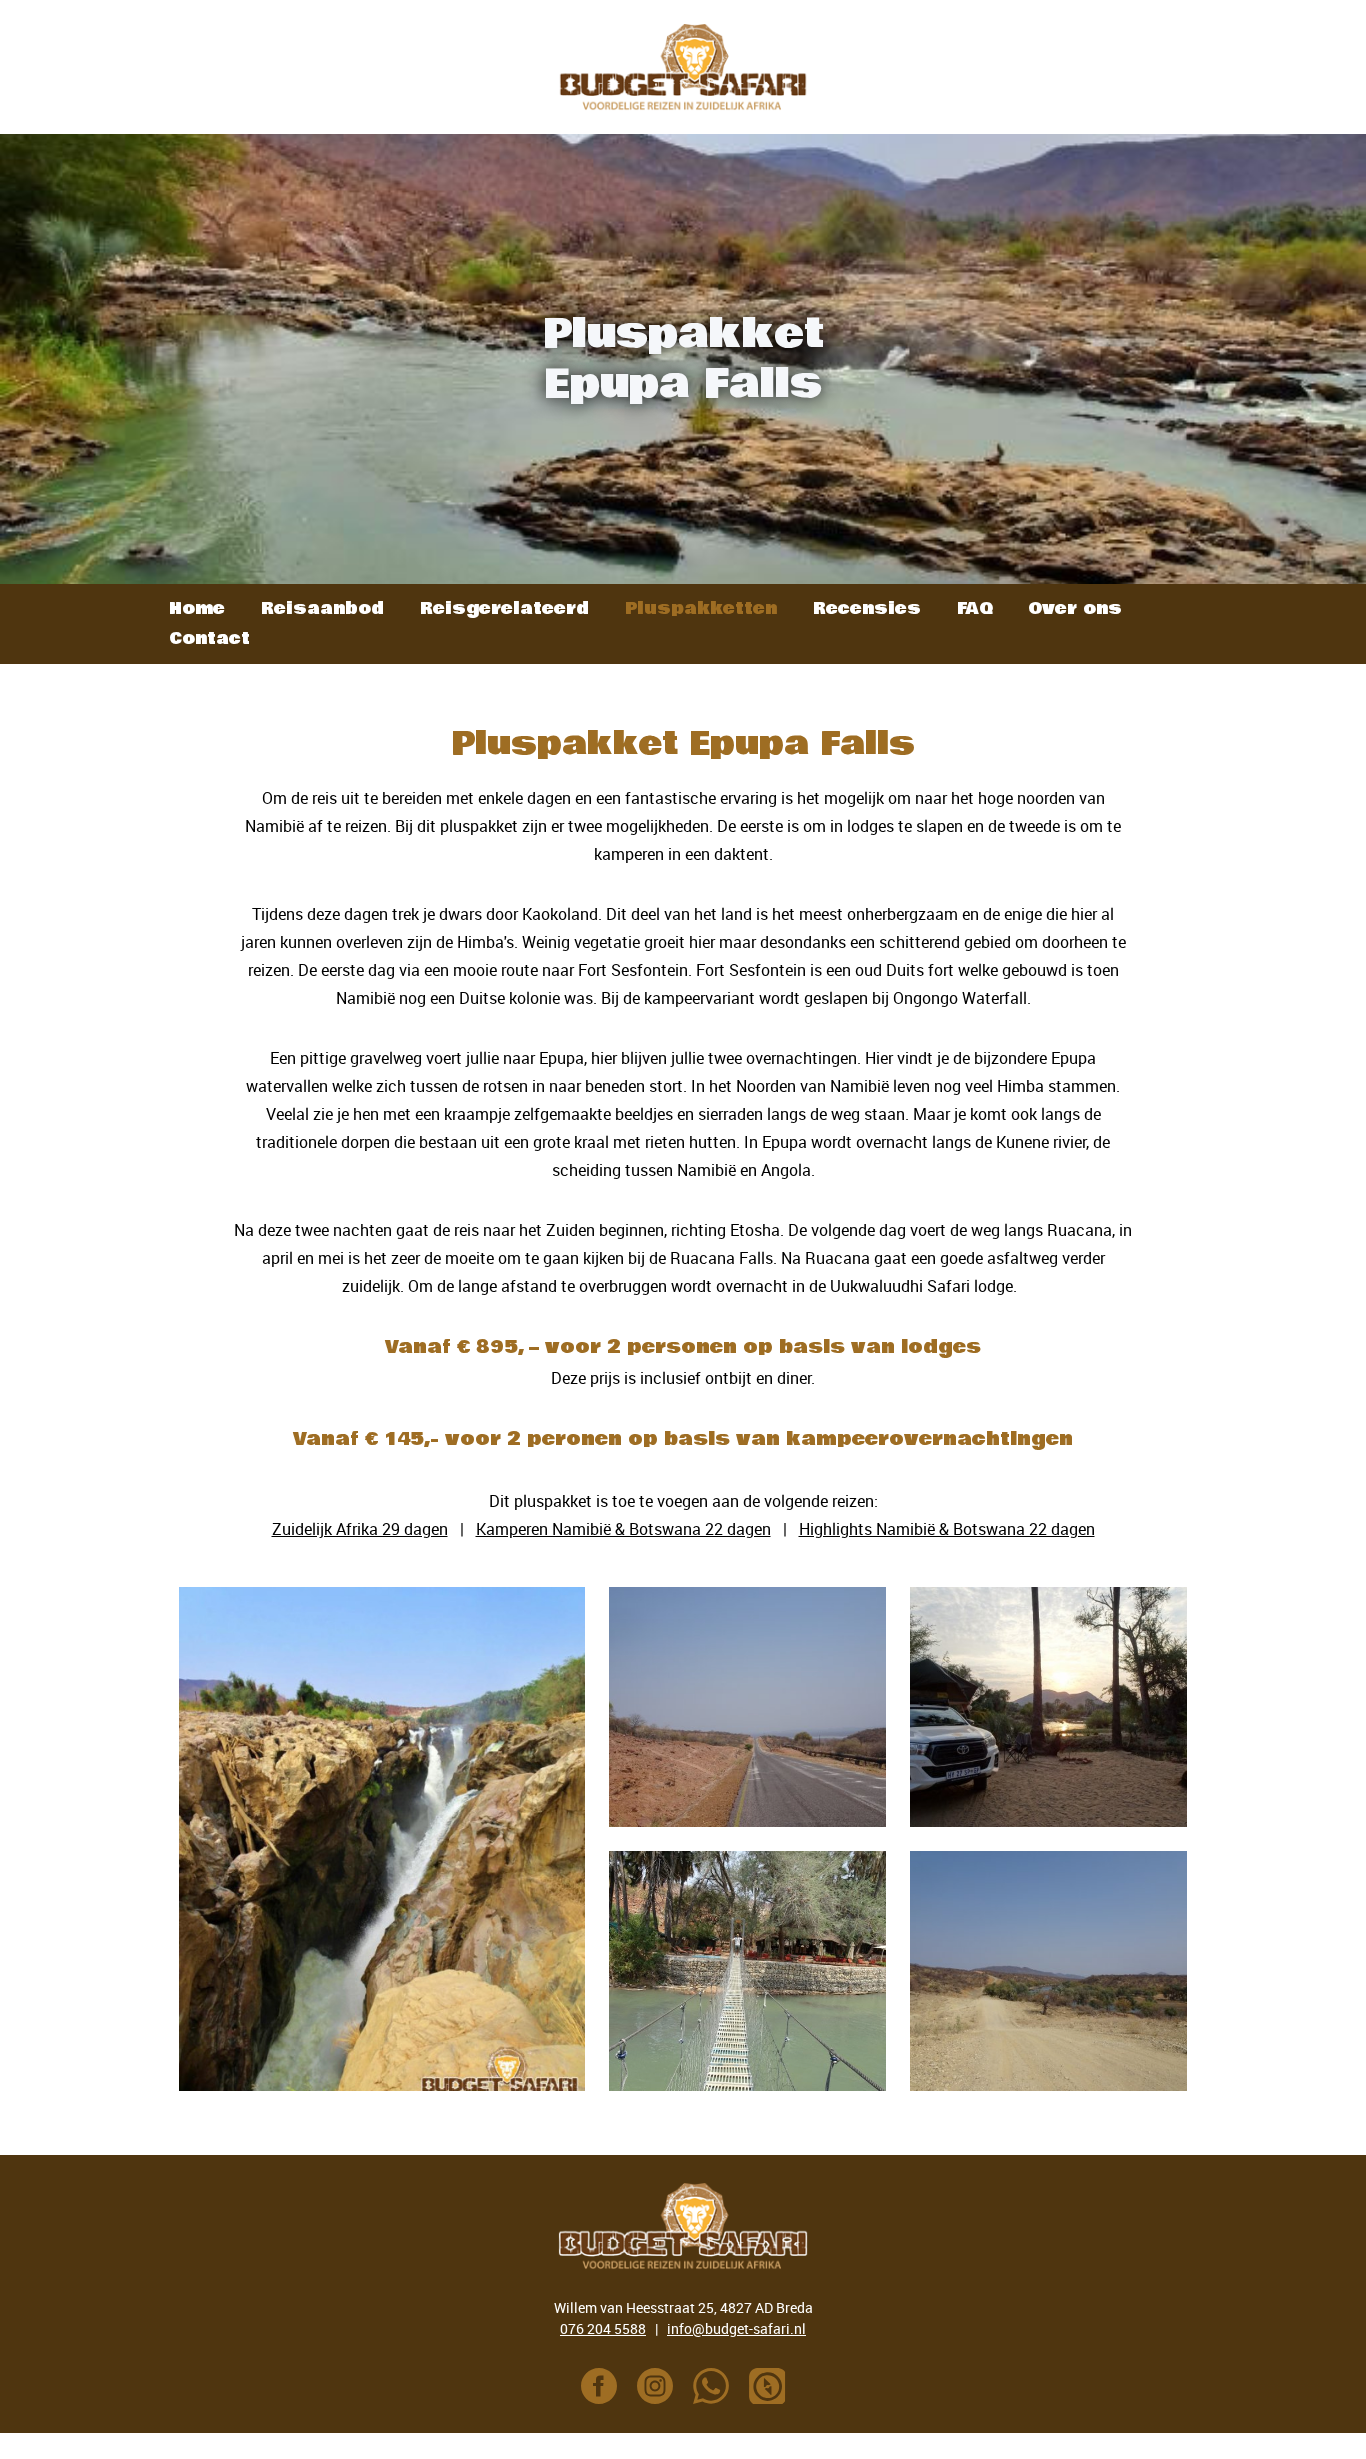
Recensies (867, 608)
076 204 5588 (603, 2328)
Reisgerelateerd (504, 608)
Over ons (1075, 608)
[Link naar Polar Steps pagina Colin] (767, 2386)
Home (197, 608)
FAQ (974, 608)
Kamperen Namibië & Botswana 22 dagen (623, 1529)
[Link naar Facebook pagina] (599, 2386)
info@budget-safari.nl (736, 2328)
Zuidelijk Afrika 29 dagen (360, 1529)
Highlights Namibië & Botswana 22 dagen (947, 1529)
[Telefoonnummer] (711, 2386)
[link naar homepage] (683, 67)
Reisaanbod (322, 608)
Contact (209, 638)
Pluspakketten (701, 608)
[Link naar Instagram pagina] (655, 2386)
